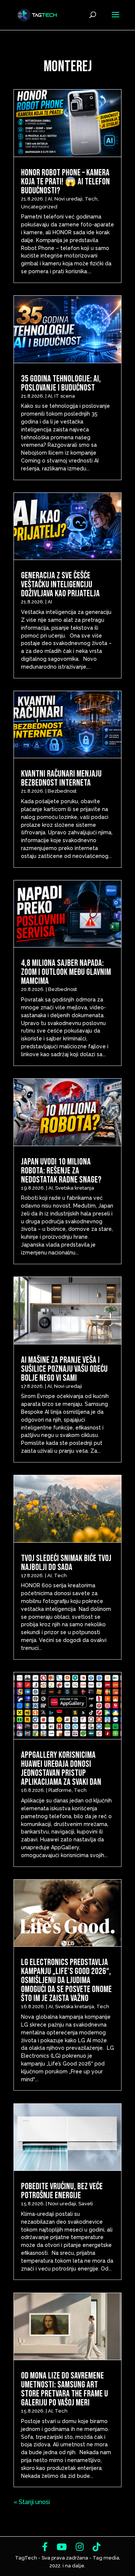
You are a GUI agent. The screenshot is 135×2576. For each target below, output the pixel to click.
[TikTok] (97, 2547)
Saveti (86, 2204)
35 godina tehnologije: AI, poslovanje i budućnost (61, 383)
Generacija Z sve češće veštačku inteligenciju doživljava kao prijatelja (61, 585)
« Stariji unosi (32, 2502)
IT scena (65, 396)
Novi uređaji (68, 199)
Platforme (60, 1790)
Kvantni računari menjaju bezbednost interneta (61, 778)
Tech (91, 199)
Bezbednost (62, 791)
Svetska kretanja (75, 1188)
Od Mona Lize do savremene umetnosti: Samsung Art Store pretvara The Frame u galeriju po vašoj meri (64, 2389)
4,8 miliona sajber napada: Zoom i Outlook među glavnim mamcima (66, 972)
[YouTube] (62, 2547)
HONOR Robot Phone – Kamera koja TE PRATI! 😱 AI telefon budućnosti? (65, 182)
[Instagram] (80, 2547)
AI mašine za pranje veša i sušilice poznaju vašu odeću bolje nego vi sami (64, 1369)
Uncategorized (39, 207)
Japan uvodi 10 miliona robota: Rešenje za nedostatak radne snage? (61, 1171)
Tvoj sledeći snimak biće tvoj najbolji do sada (66, 1563)
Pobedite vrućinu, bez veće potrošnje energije (62, 2191)
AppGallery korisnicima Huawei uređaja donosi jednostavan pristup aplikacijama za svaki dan (61, 1768)
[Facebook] (45, 2547)
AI (50, 199)
